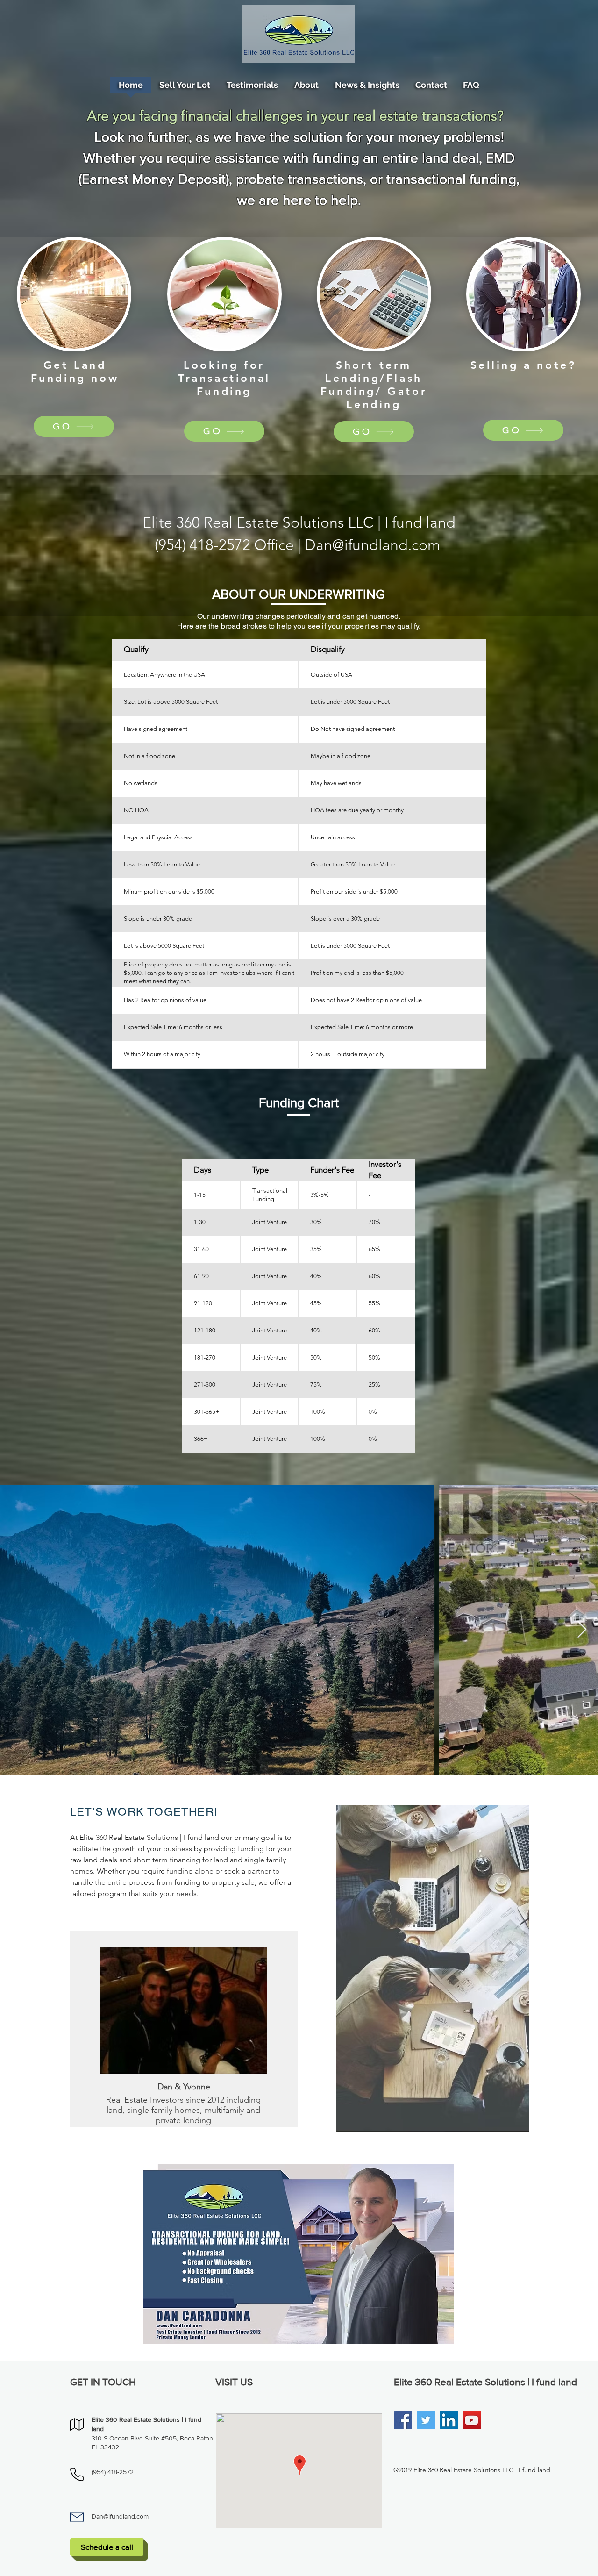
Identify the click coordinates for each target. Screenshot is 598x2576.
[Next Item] (582, 1630)
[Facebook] (403, 2420)
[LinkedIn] (449, 2420)
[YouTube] (472, 2420)
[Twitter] (426, 2420)
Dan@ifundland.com (372, 545)
